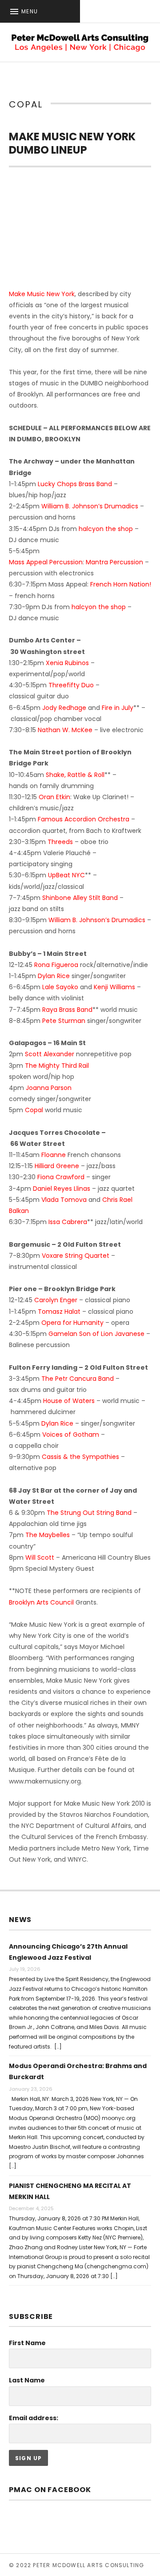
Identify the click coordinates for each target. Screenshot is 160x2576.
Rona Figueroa (56, 965)
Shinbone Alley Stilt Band (80, 898)
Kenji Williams (114, 987)
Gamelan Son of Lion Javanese (96, 1334)
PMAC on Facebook (50, 2490)
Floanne (54, 1155)
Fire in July (118, 708)
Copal (34, 1110)
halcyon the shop (106, 529)
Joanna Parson (49, 1088)
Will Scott (40, 1557)
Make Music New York (42, 294)
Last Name (27, 2380)
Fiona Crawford (61, 1177)
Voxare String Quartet (76, 1256)
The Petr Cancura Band (78, 1379)
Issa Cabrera (68, 1222)
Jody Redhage (64, 708)
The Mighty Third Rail (57, 1066)
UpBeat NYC (66, 875)
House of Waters (69, 1401)
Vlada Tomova (64, 1200)
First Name (27, 2343)
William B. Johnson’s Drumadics (90, 506)
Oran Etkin (54, 797)
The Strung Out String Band (89, 1513)
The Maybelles (48, 1535)
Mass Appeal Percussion (46, 562)
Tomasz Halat (59, 1312)
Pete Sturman (64, 1021)
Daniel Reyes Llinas (62, 1189)
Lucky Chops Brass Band (75, 484)
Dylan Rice (54, 976)
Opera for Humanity (72, 1323)
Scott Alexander (50, 1054)
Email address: (34, 2418)
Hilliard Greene (57, 1166)
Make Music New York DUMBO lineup (72, 143)
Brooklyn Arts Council (41, 1602)
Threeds (60, 842)
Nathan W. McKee (65, 730)
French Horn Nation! (121, 584)
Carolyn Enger (56, 1300)
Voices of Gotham (71, 1435)
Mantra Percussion (114, 562)
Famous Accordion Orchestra (84, 819)
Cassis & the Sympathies (80, 1457)
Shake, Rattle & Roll (75, 775)
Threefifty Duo (71, 685)
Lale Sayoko (60, 987)
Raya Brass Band (67, 1010)
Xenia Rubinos (67, 663)
